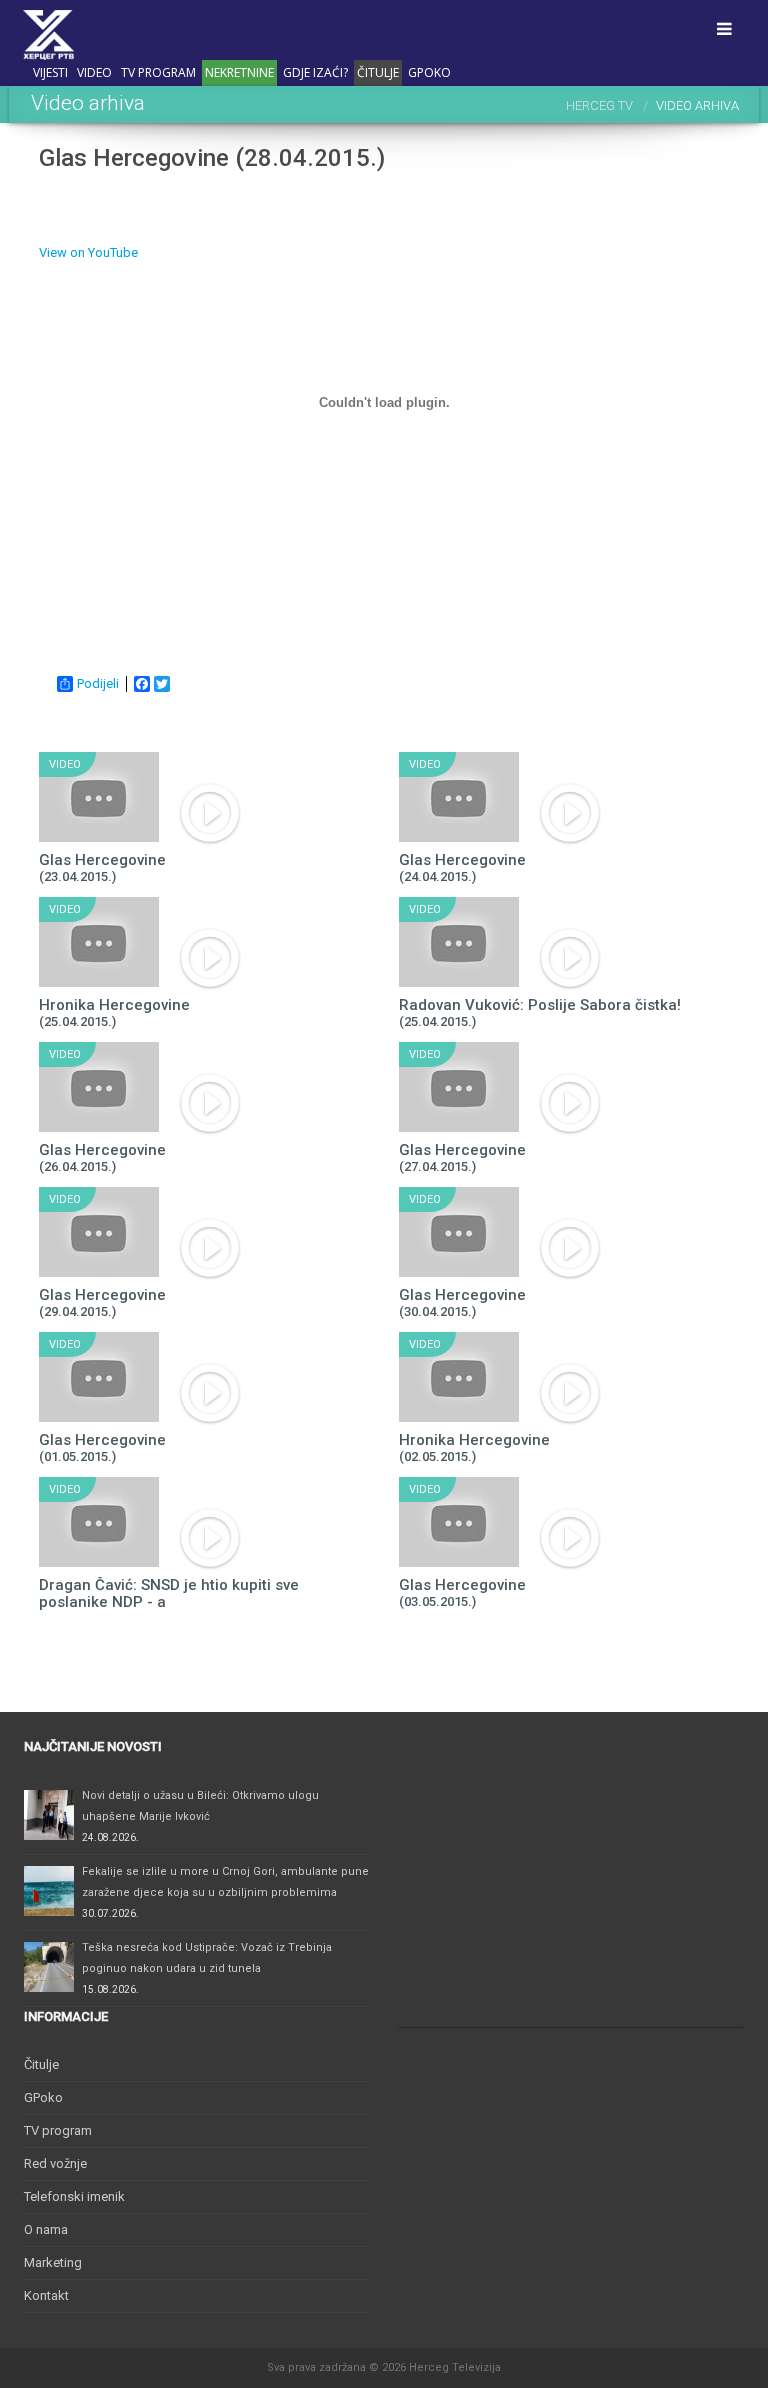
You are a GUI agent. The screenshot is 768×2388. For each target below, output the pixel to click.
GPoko (429, 72)
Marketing (53, 2262)
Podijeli (98, 683)
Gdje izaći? (315, 72)
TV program (158, 72)
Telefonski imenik (74, 2196)
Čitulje (378, 72)
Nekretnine (239, 72)
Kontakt (46, 2295)
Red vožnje (55, 2163)
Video (94, 72)
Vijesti (50, 72)
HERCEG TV (599, 105)
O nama (46, 2229)
